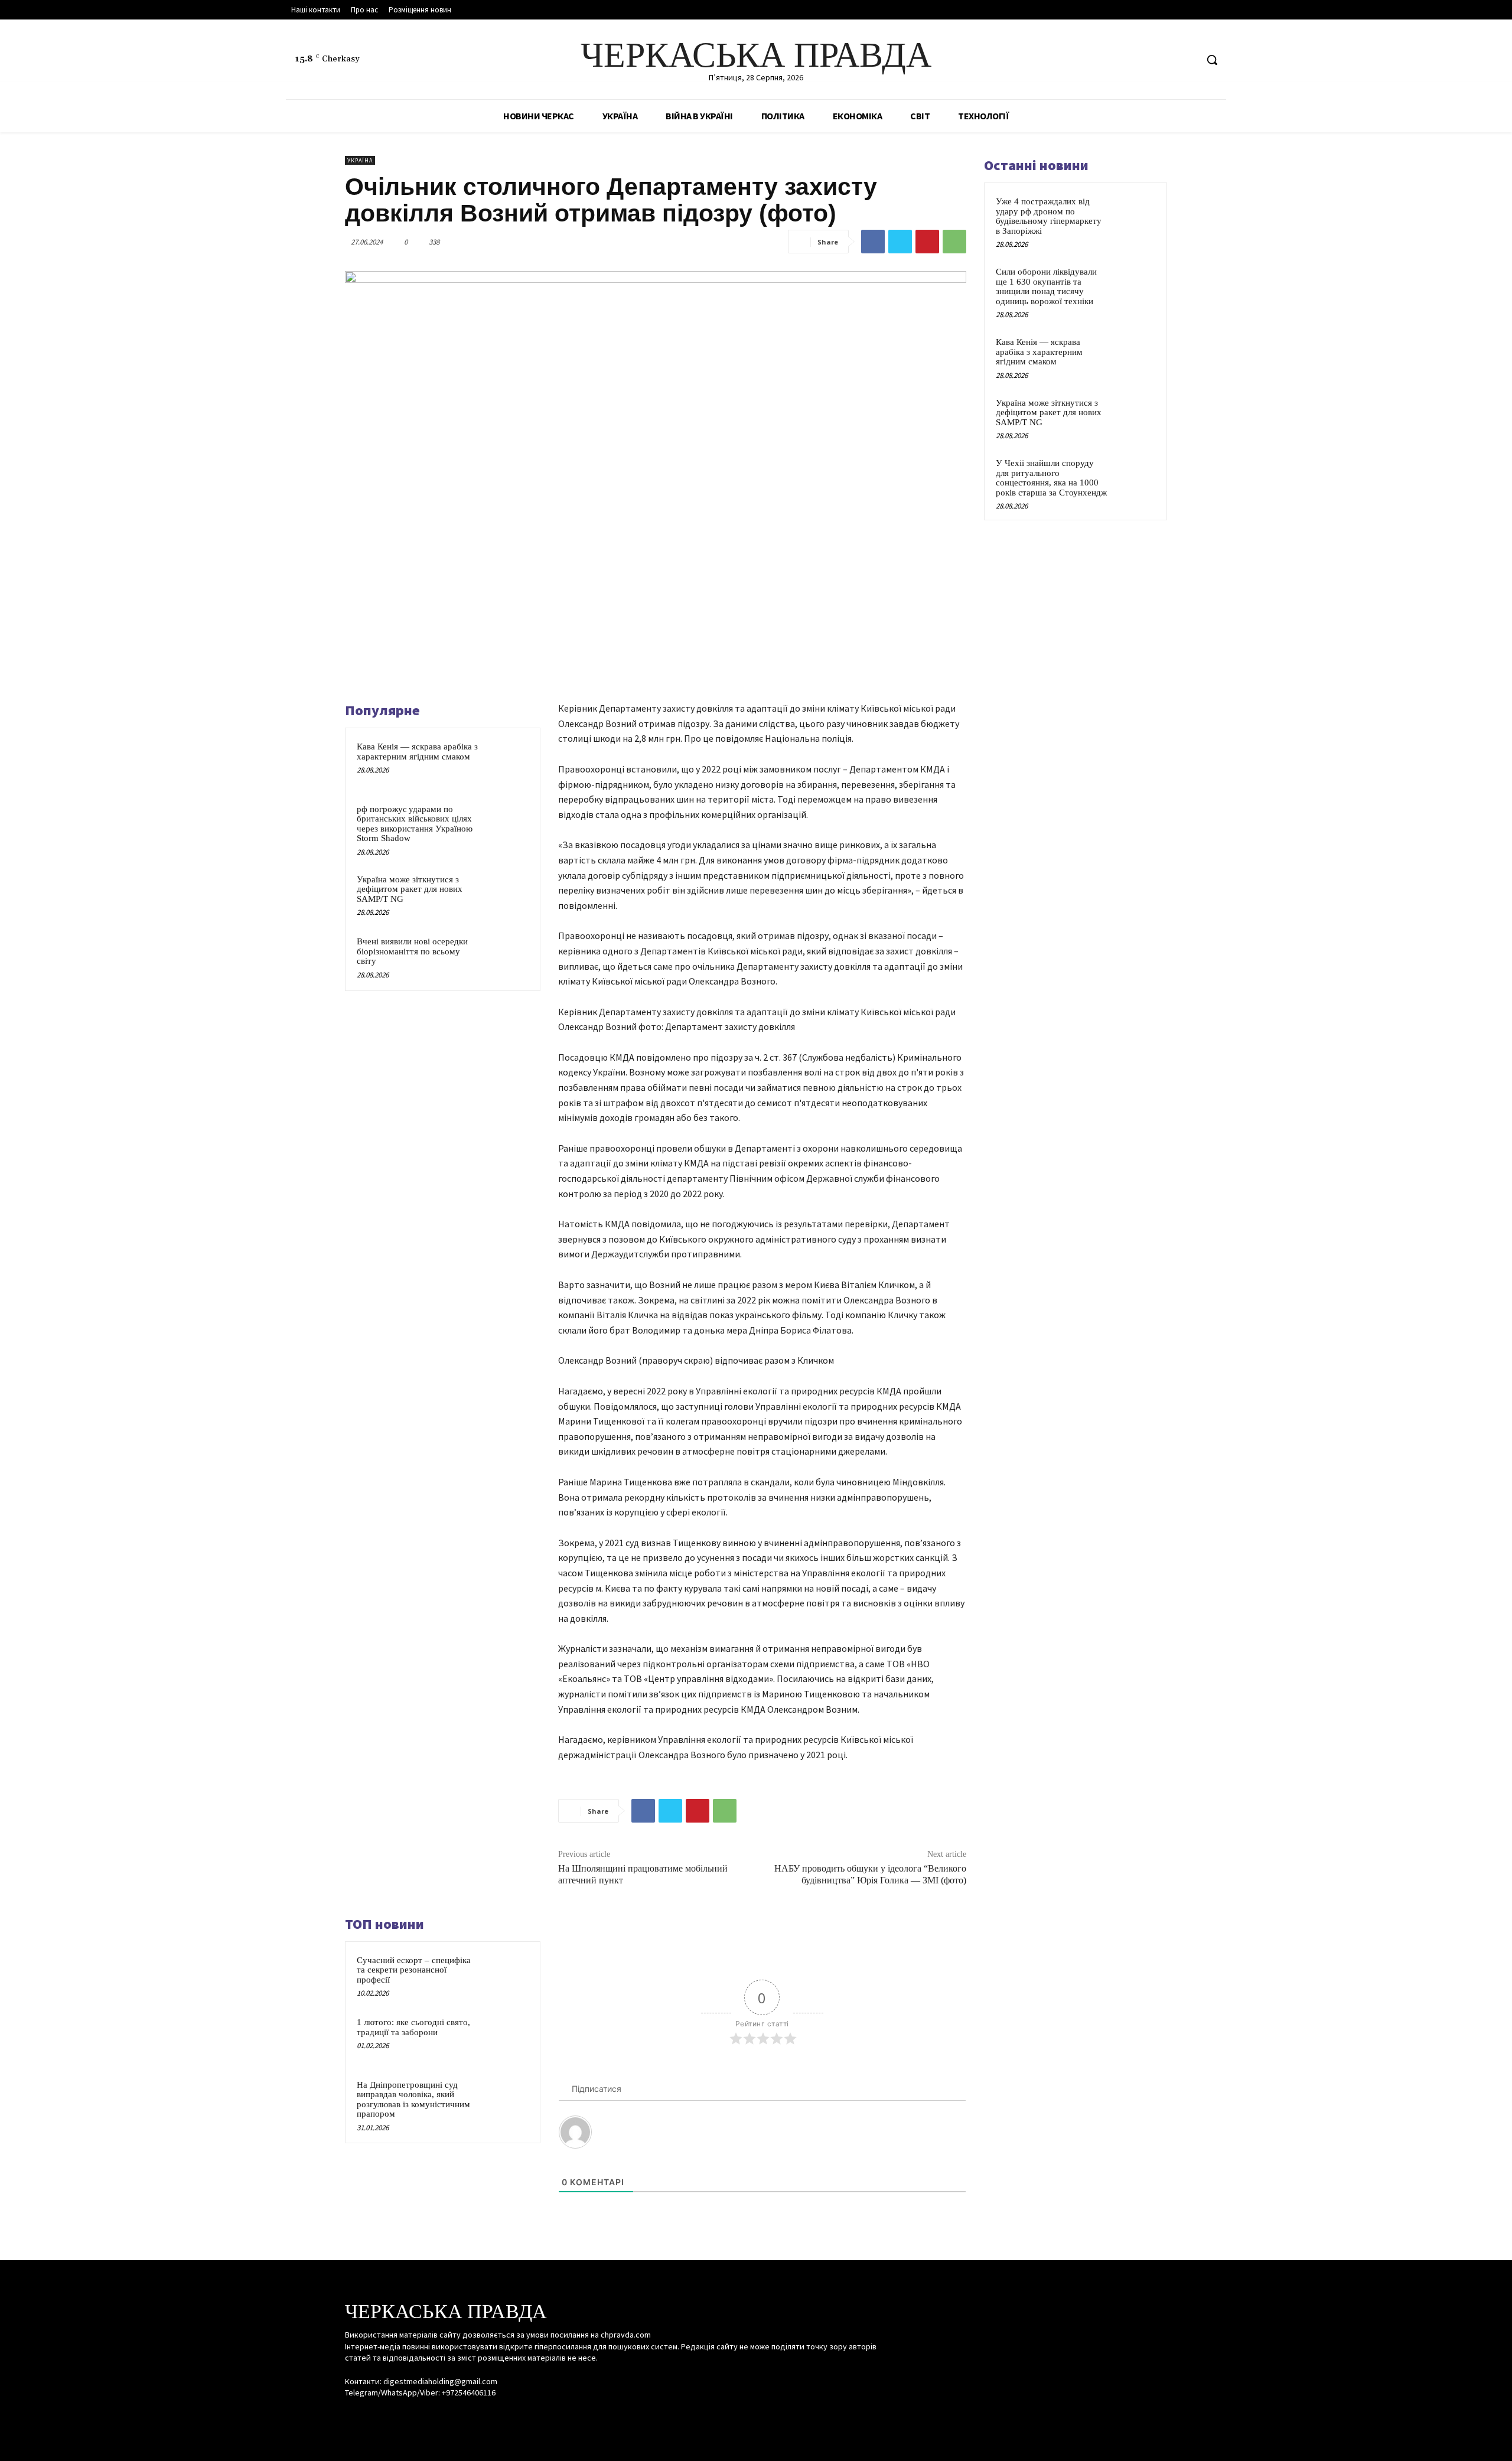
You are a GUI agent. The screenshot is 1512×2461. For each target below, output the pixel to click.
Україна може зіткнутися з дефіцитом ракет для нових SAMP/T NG (410, 889)
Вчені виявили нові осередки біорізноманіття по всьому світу (412, 951)
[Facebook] (1143, 60)
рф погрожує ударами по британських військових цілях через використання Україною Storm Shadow (415, 824)
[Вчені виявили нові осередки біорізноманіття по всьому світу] (506, 957)
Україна (360, 160)
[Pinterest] (927, 242)
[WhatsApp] (954, 242)
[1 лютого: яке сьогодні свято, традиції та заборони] (506, 2038)
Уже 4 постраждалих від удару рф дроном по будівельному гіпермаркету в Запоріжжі (1049, 216)
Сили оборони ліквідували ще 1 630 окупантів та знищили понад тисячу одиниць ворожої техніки (1046, 286)
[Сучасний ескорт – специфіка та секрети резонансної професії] (506, 1976)
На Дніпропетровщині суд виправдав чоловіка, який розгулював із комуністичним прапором (413, 2100)
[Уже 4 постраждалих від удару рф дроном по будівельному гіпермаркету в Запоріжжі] (1135, 215)
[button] (1212, 60)
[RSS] (1165, 60)
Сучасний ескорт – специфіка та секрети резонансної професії (414, 1970)
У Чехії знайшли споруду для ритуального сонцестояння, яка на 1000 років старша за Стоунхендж (1051, 478)
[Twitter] (1187, 60)
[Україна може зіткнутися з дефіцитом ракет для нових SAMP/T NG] (506, 895)
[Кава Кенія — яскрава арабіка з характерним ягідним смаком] (506, 762)
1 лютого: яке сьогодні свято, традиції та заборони (413, 2027)
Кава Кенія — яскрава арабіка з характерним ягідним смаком (417, 752)
